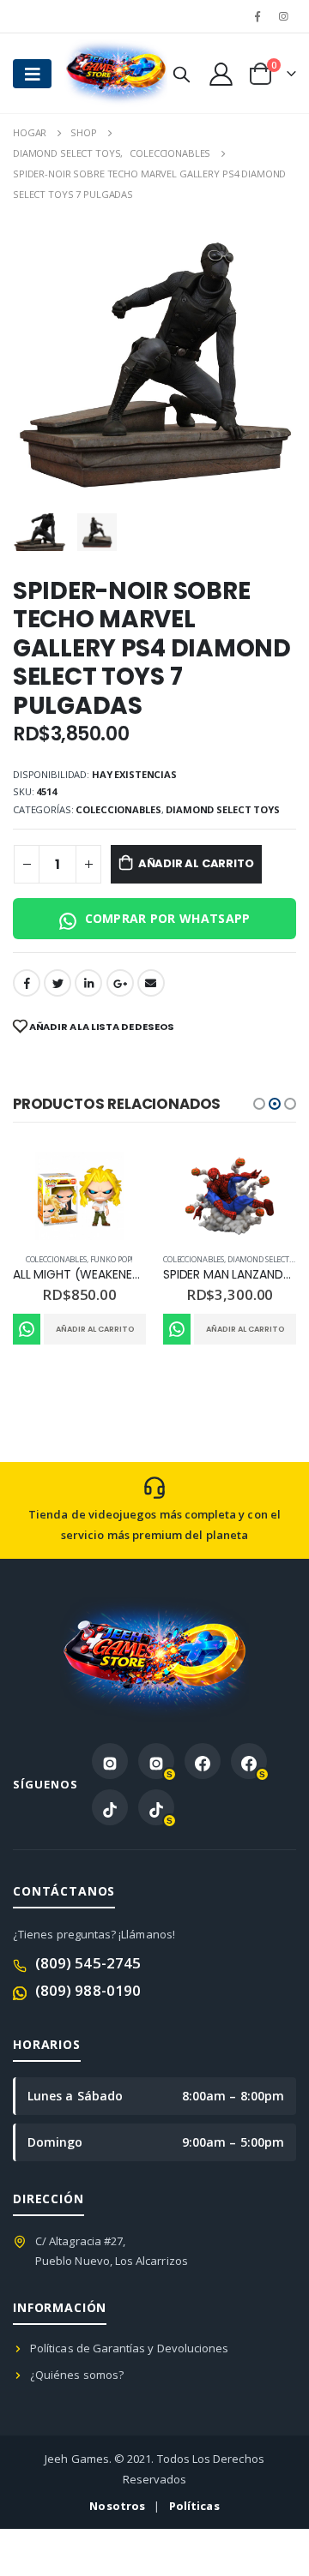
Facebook (27, 983)
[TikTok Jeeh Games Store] (110, 1807)
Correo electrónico (151, 983)
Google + (120, 983)
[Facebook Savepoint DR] (249, 1761)
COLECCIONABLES (118, 809)
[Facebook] (257, 16)
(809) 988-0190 (88, 1990)
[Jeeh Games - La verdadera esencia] (99, 73)
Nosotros (117, 2506)
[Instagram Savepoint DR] (156, 1761)
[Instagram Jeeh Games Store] (110, 1761)
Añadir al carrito (196, 863)
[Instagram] (284, 16)
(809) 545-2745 (88, 1963)
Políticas (194, 2506)
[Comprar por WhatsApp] (27, 1329)
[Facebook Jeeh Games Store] (203, 1761)
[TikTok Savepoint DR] (156, 1807)
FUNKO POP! (112, 1259)
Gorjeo (58, 983)
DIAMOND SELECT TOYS (222, 809)
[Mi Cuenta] (221, 73)
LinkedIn (88, 983)
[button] (259, 1104)
